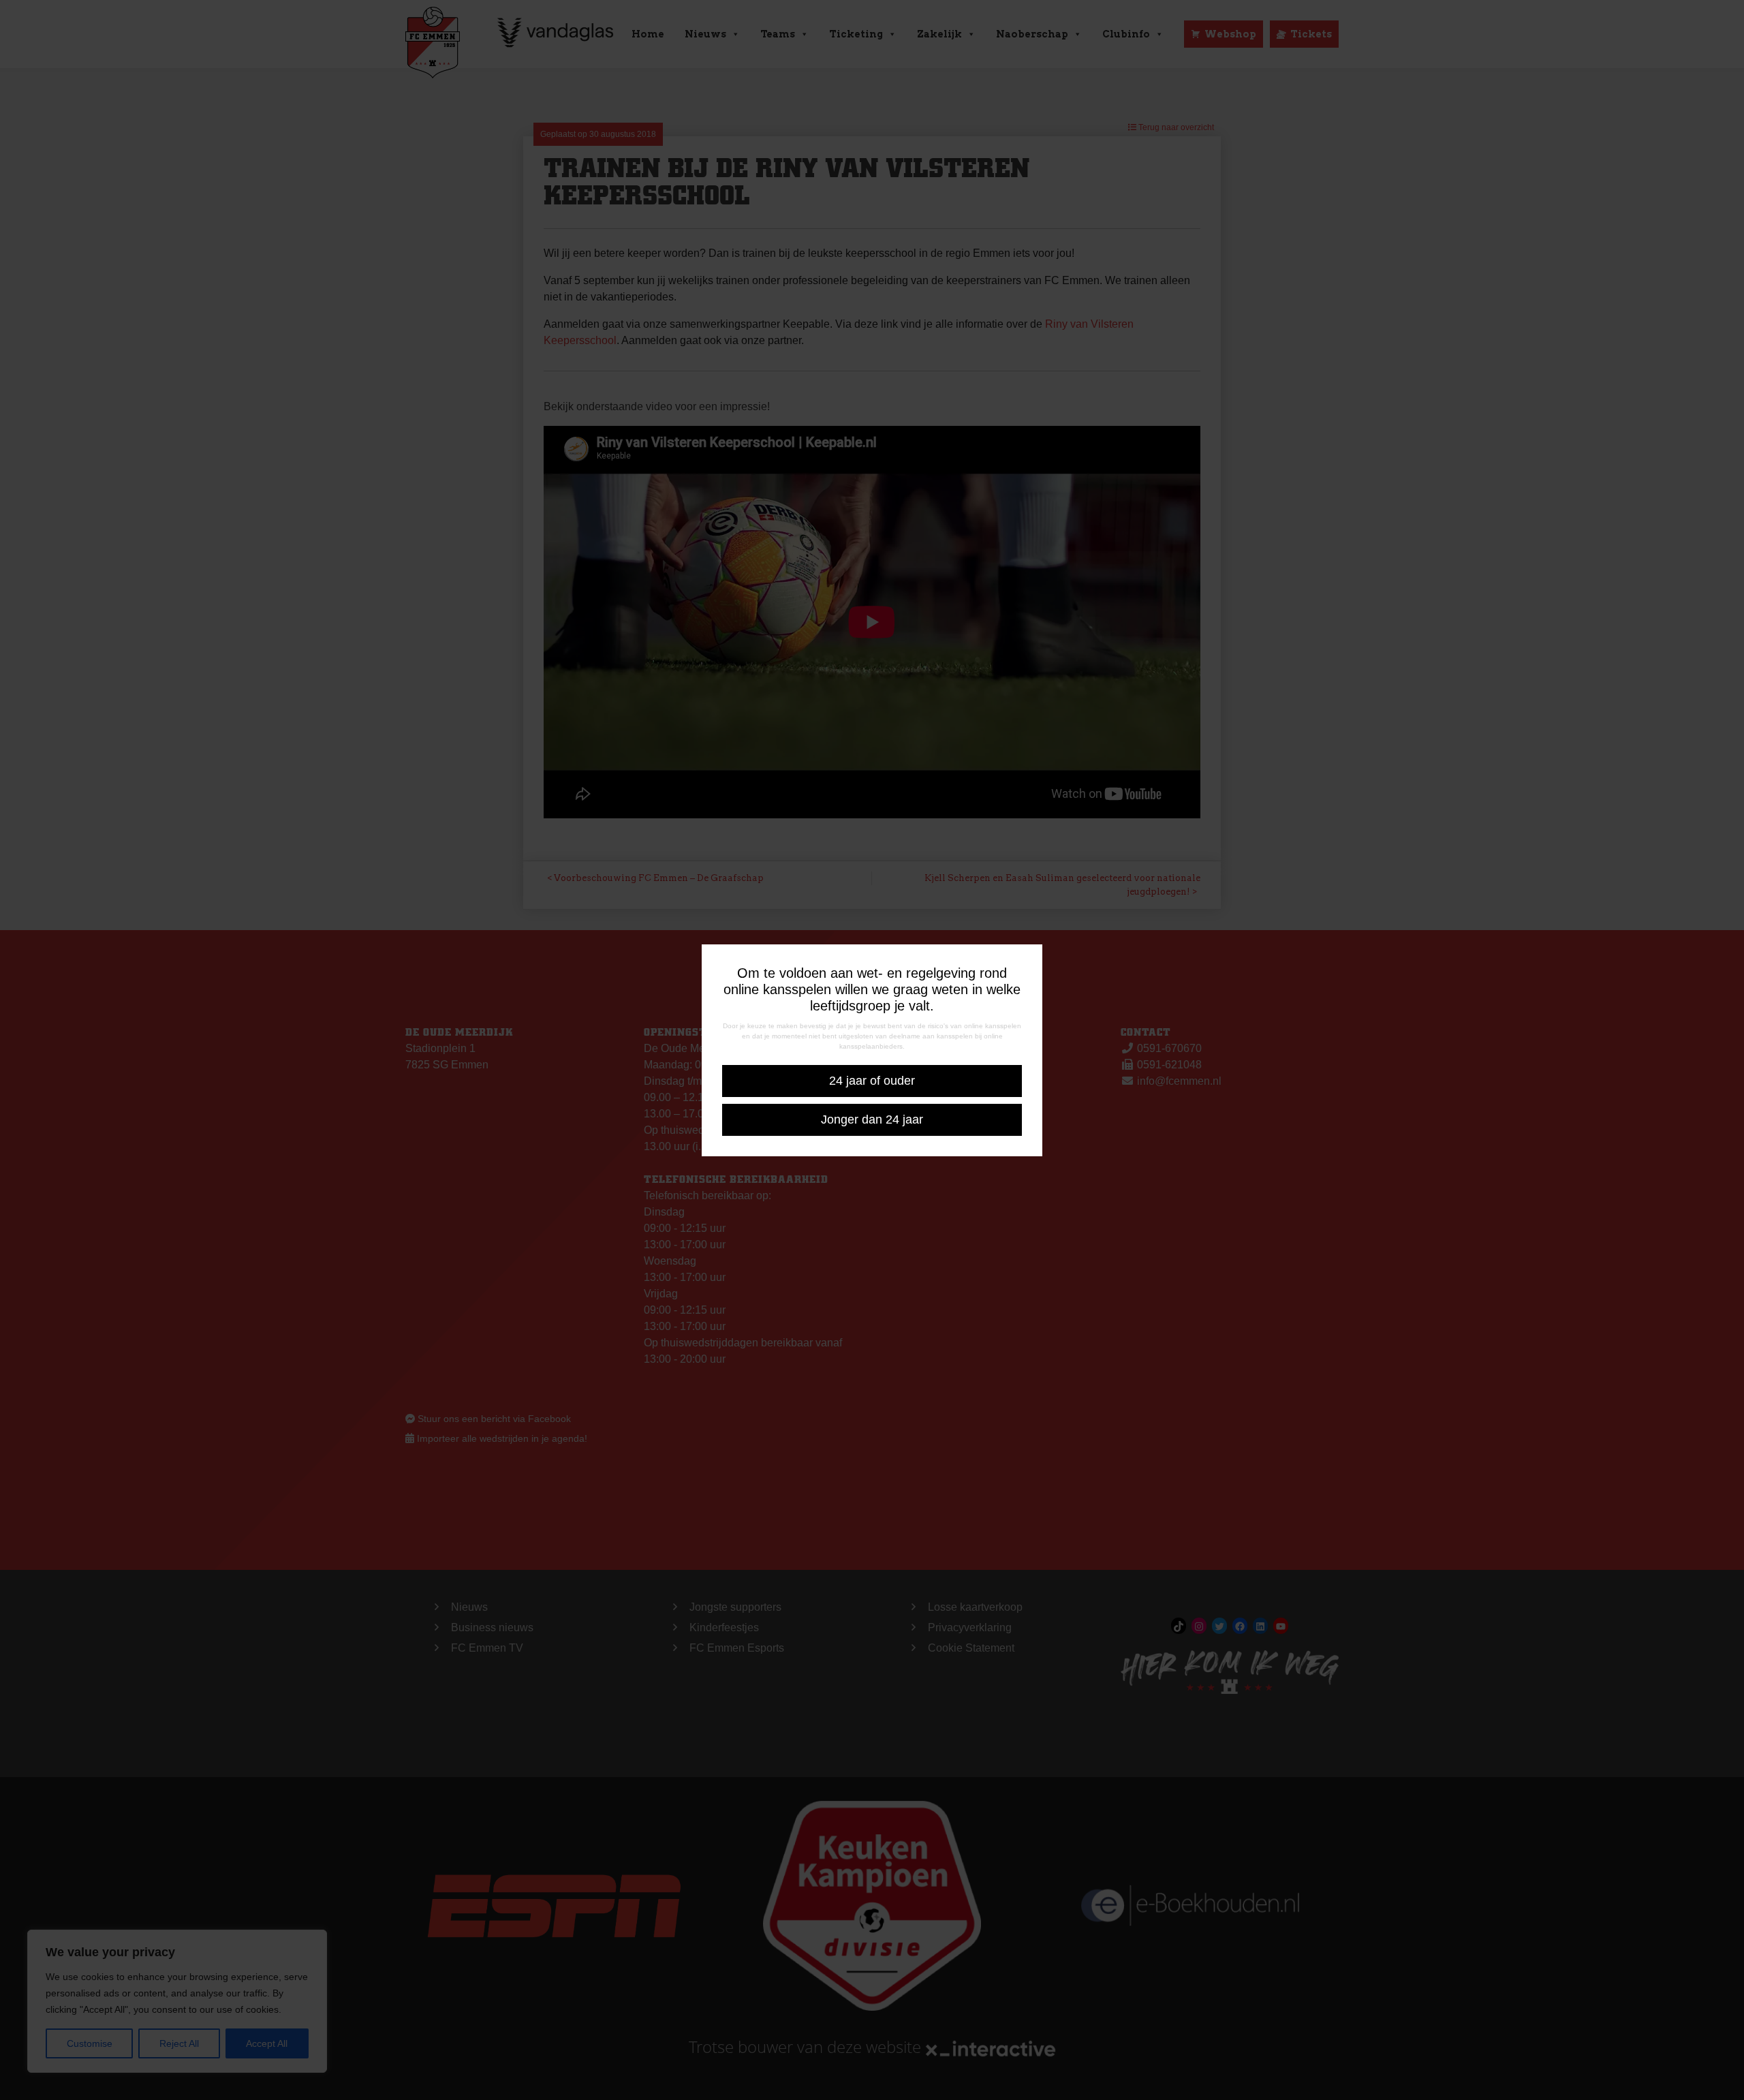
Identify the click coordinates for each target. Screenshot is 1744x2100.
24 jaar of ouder (872, 1081)
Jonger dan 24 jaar (872, 1120)
